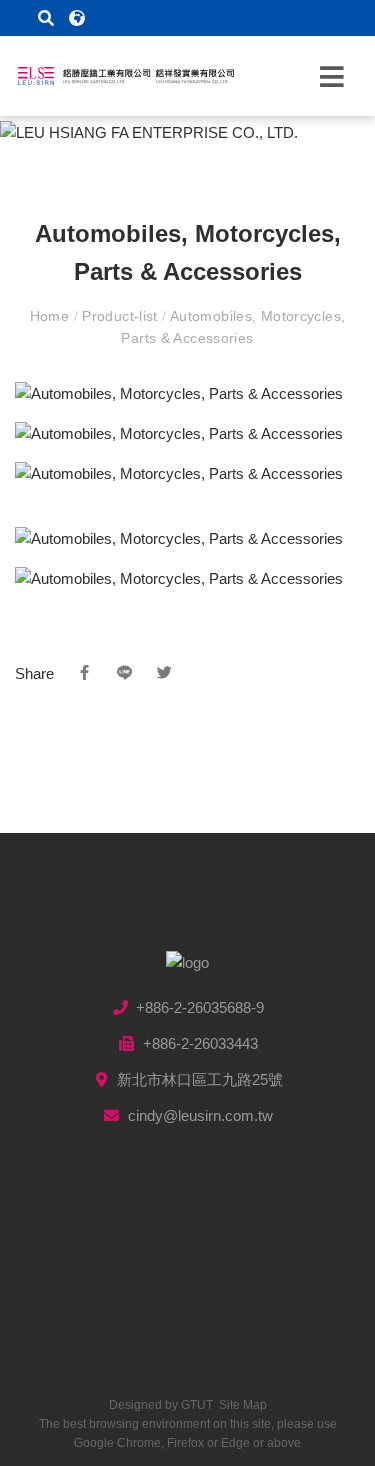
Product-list (120, 316)
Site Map (243, 1405)
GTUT (197, 1405)
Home (52, 316)
